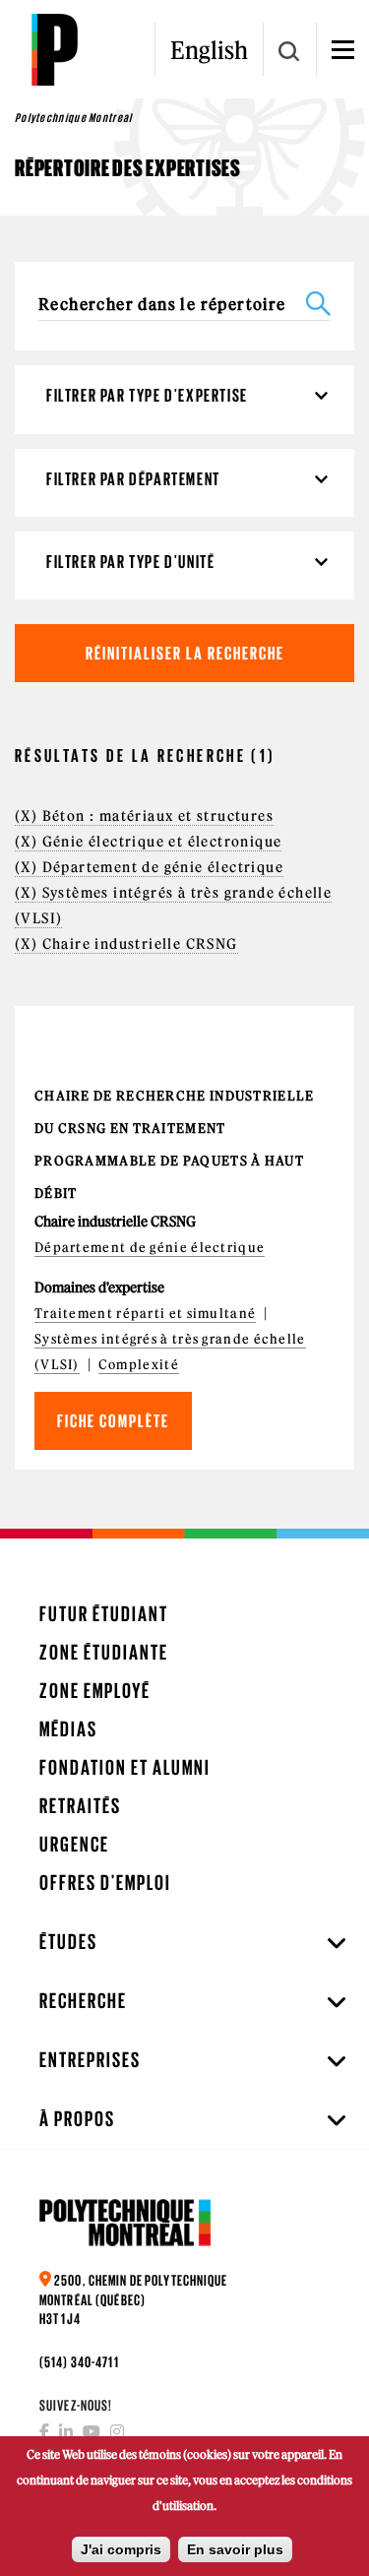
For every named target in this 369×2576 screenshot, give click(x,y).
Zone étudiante (104, 1652)
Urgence (74, 1844)
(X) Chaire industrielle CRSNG (126, 944)
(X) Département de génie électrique (149, 867)
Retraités (80, 1806)
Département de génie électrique (150, 1248)
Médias (68, 1729)
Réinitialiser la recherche (185, 653)
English (209, 50)
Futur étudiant (104, 1614)
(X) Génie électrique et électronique (148, 842)
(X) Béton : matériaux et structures (144, 816)
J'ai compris (121, 2549)
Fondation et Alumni (125, 1767)
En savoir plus (235, 2549)
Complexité (139, 1365)
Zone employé (95, 1691)
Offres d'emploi (105, 1883)
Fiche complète (113, 1421)
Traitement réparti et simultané (145, 1314)
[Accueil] (54, 49)
